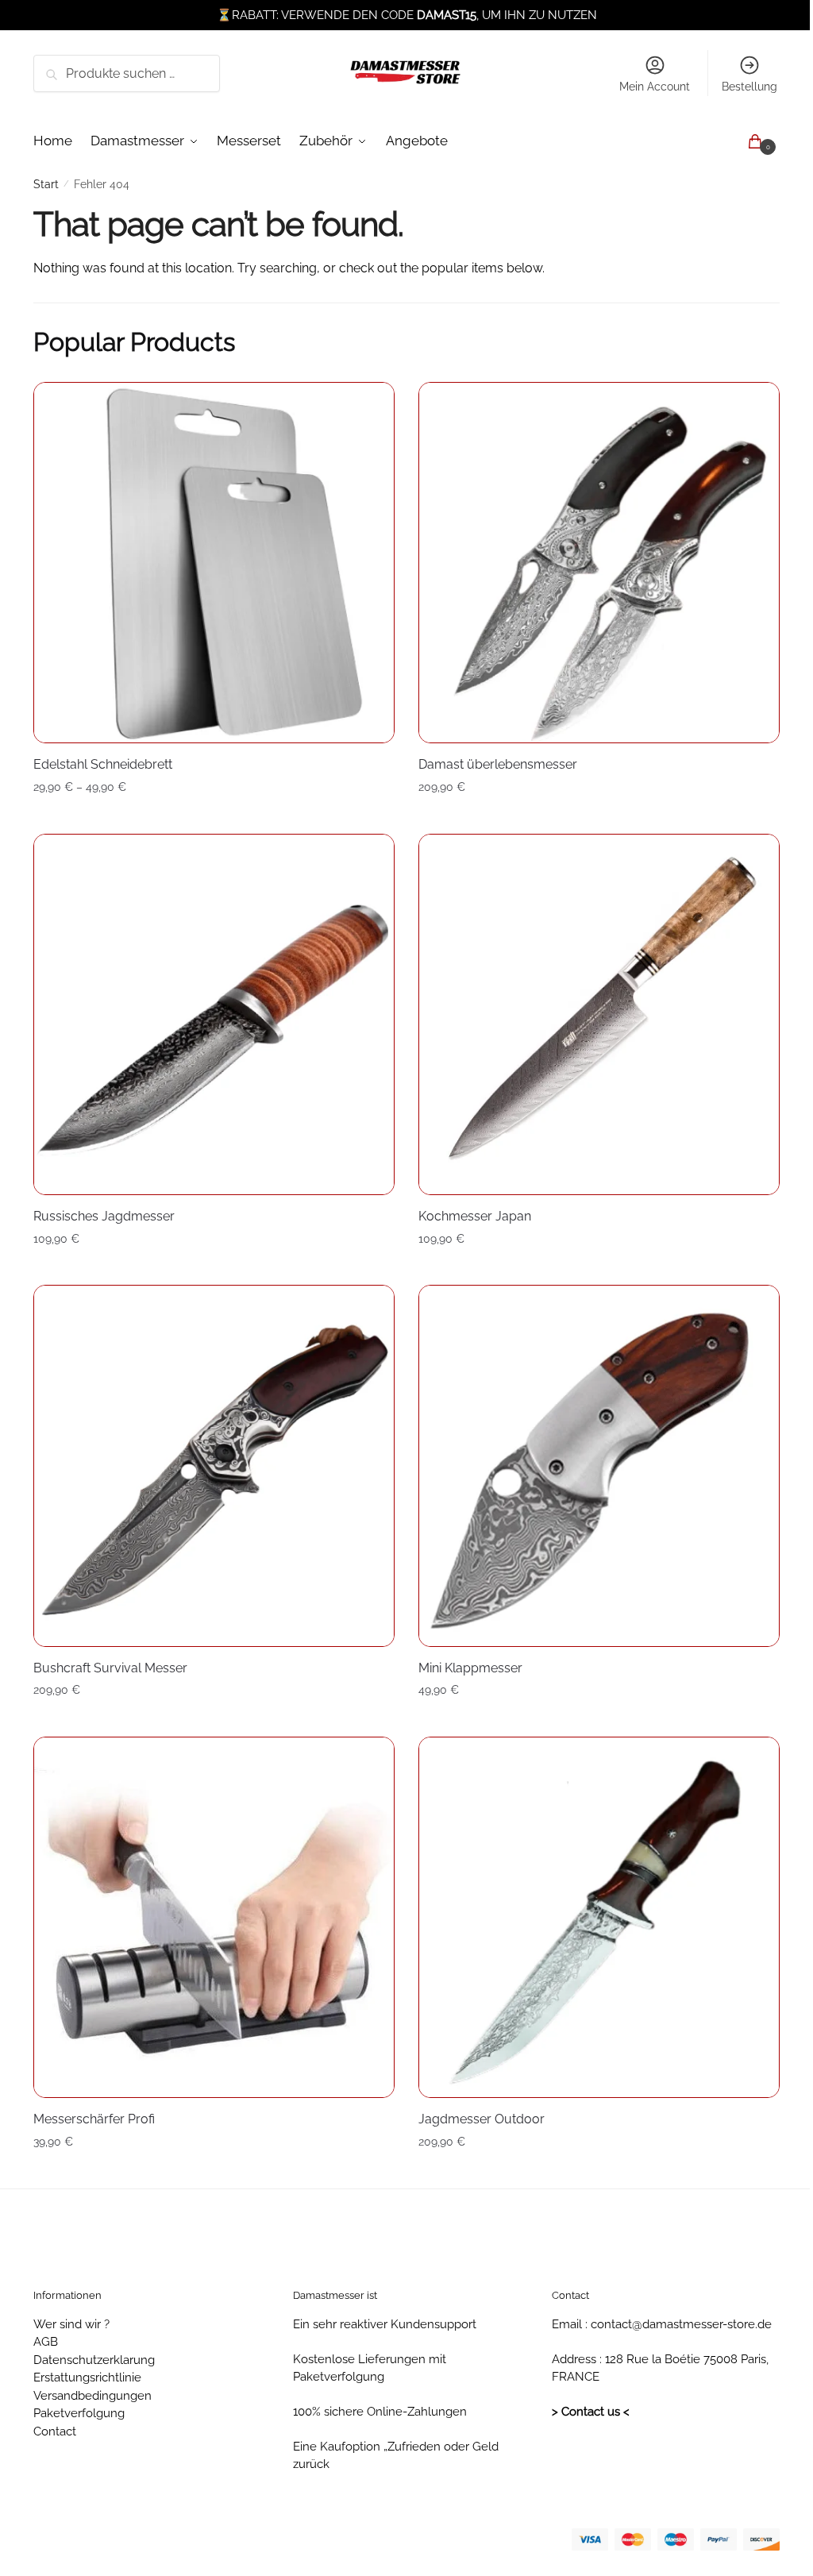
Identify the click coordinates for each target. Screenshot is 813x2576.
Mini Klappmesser (470, 1668)
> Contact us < (591, 2412)
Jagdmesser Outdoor (482, 2119)
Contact (55, 2431)
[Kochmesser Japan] (599, 1014)
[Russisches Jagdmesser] (214, 1014)
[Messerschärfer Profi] (214, 1917)
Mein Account (655, 87)
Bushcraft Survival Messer (110, 1668)
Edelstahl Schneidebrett (103, 764)
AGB (46, 2342)
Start (46, 184)
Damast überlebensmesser (498, 764)
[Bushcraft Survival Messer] (214, 1465)
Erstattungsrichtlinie (87, 2377)
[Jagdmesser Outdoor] (599, 1917)
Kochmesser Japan (475, 1216)
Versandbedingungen (92, 2396)
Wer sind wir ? (71, 2324)
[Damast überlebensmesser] (599, 563)
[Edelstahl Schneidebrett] (214, 563)
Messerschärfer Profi (94, 2119)
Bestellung (749, 87)
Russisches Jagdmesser (104, 1216)
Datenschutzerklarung (94, 2360)
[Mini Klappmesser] (599, 1465)
